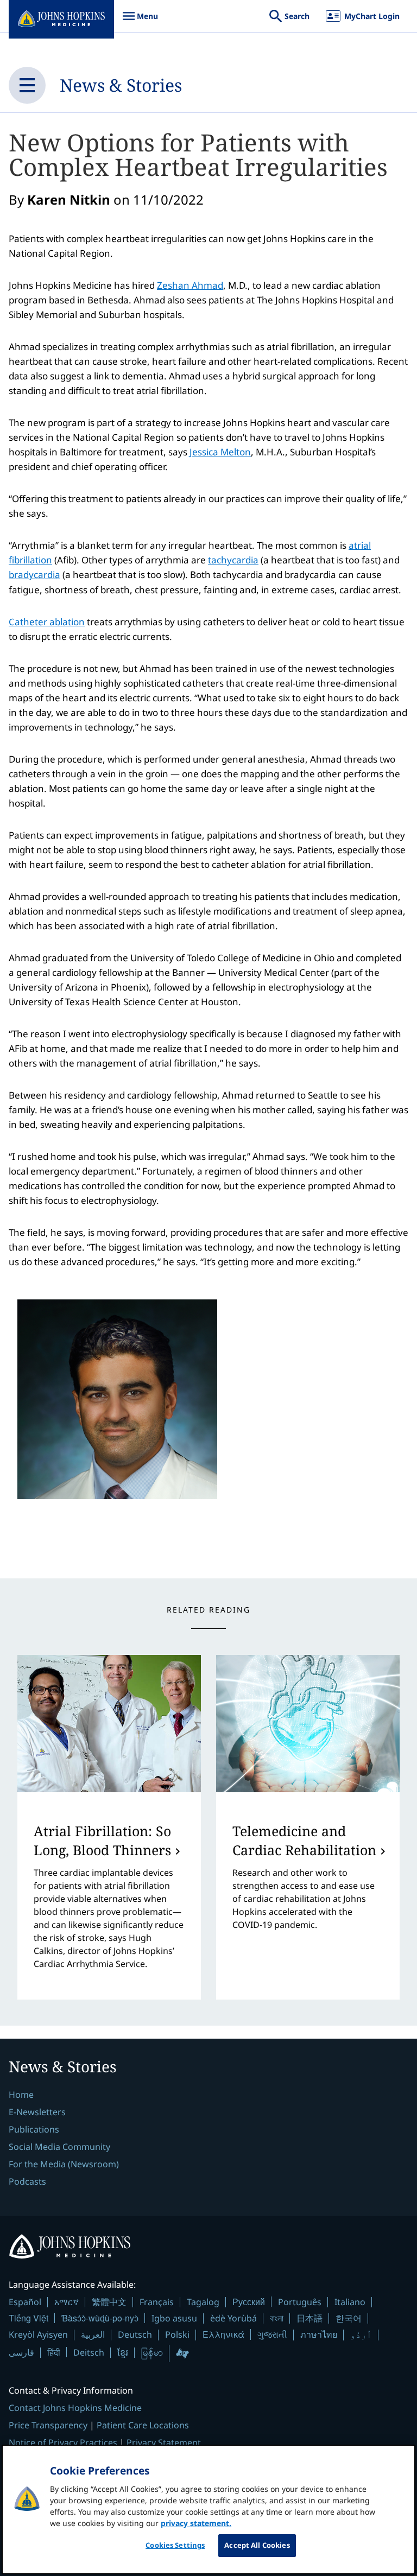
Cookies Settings (175, 2545)
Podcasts (27, 2181)
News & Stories (121, 85)
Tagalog (203, 2302)
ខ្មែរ (123, 2352)
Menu (140, 21)
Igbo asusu (174, 2318)
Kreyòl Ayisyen (38, 2334)
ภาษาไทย (319, 2334)
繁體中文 (109, 2302)
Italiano (350, 2302)
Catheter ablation (47, 622)
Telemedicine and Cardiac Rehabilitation (304, 1840)
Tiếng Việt (29, 2318)
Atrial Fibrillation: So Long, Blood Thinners (102, 1840)
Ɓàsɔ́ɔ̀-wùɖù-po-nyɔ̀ (100, 2318)
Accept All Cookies (257, 2545)
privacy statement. (196, 2523)
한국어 (349, 2318)
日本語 (309, 2318)
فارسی (21, 2352)
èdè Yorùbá (233, 2318)
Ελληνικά (223, 2334)
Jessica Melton (220, 452)
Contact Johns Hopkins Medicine (75, 2408)
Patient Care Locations (143, 2425)
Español (25, 2302)
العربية (93, 2334)
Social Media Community (59, 2147)
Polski (177, 2334)
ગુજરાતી (272, 2334)
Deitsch (89, 2352)
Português (300, 2302)
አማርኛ (67, 2302)
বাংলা (277, 2318)
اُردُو (361, 2334)
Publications (34, 2129)
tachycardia (233, 560)
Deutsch (135, 2334)
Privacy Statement (164, 2442)
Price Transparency (48, 2425)
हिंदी (54, 2352)
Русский (249, 2302)
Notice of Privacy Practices (63, 2442)
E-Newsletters (37, 2112)
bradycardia (34, 575)
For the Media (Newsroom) (64, 2164)
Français (157, 2302)
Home (21, 2095)
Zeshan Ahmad (190, 285)
